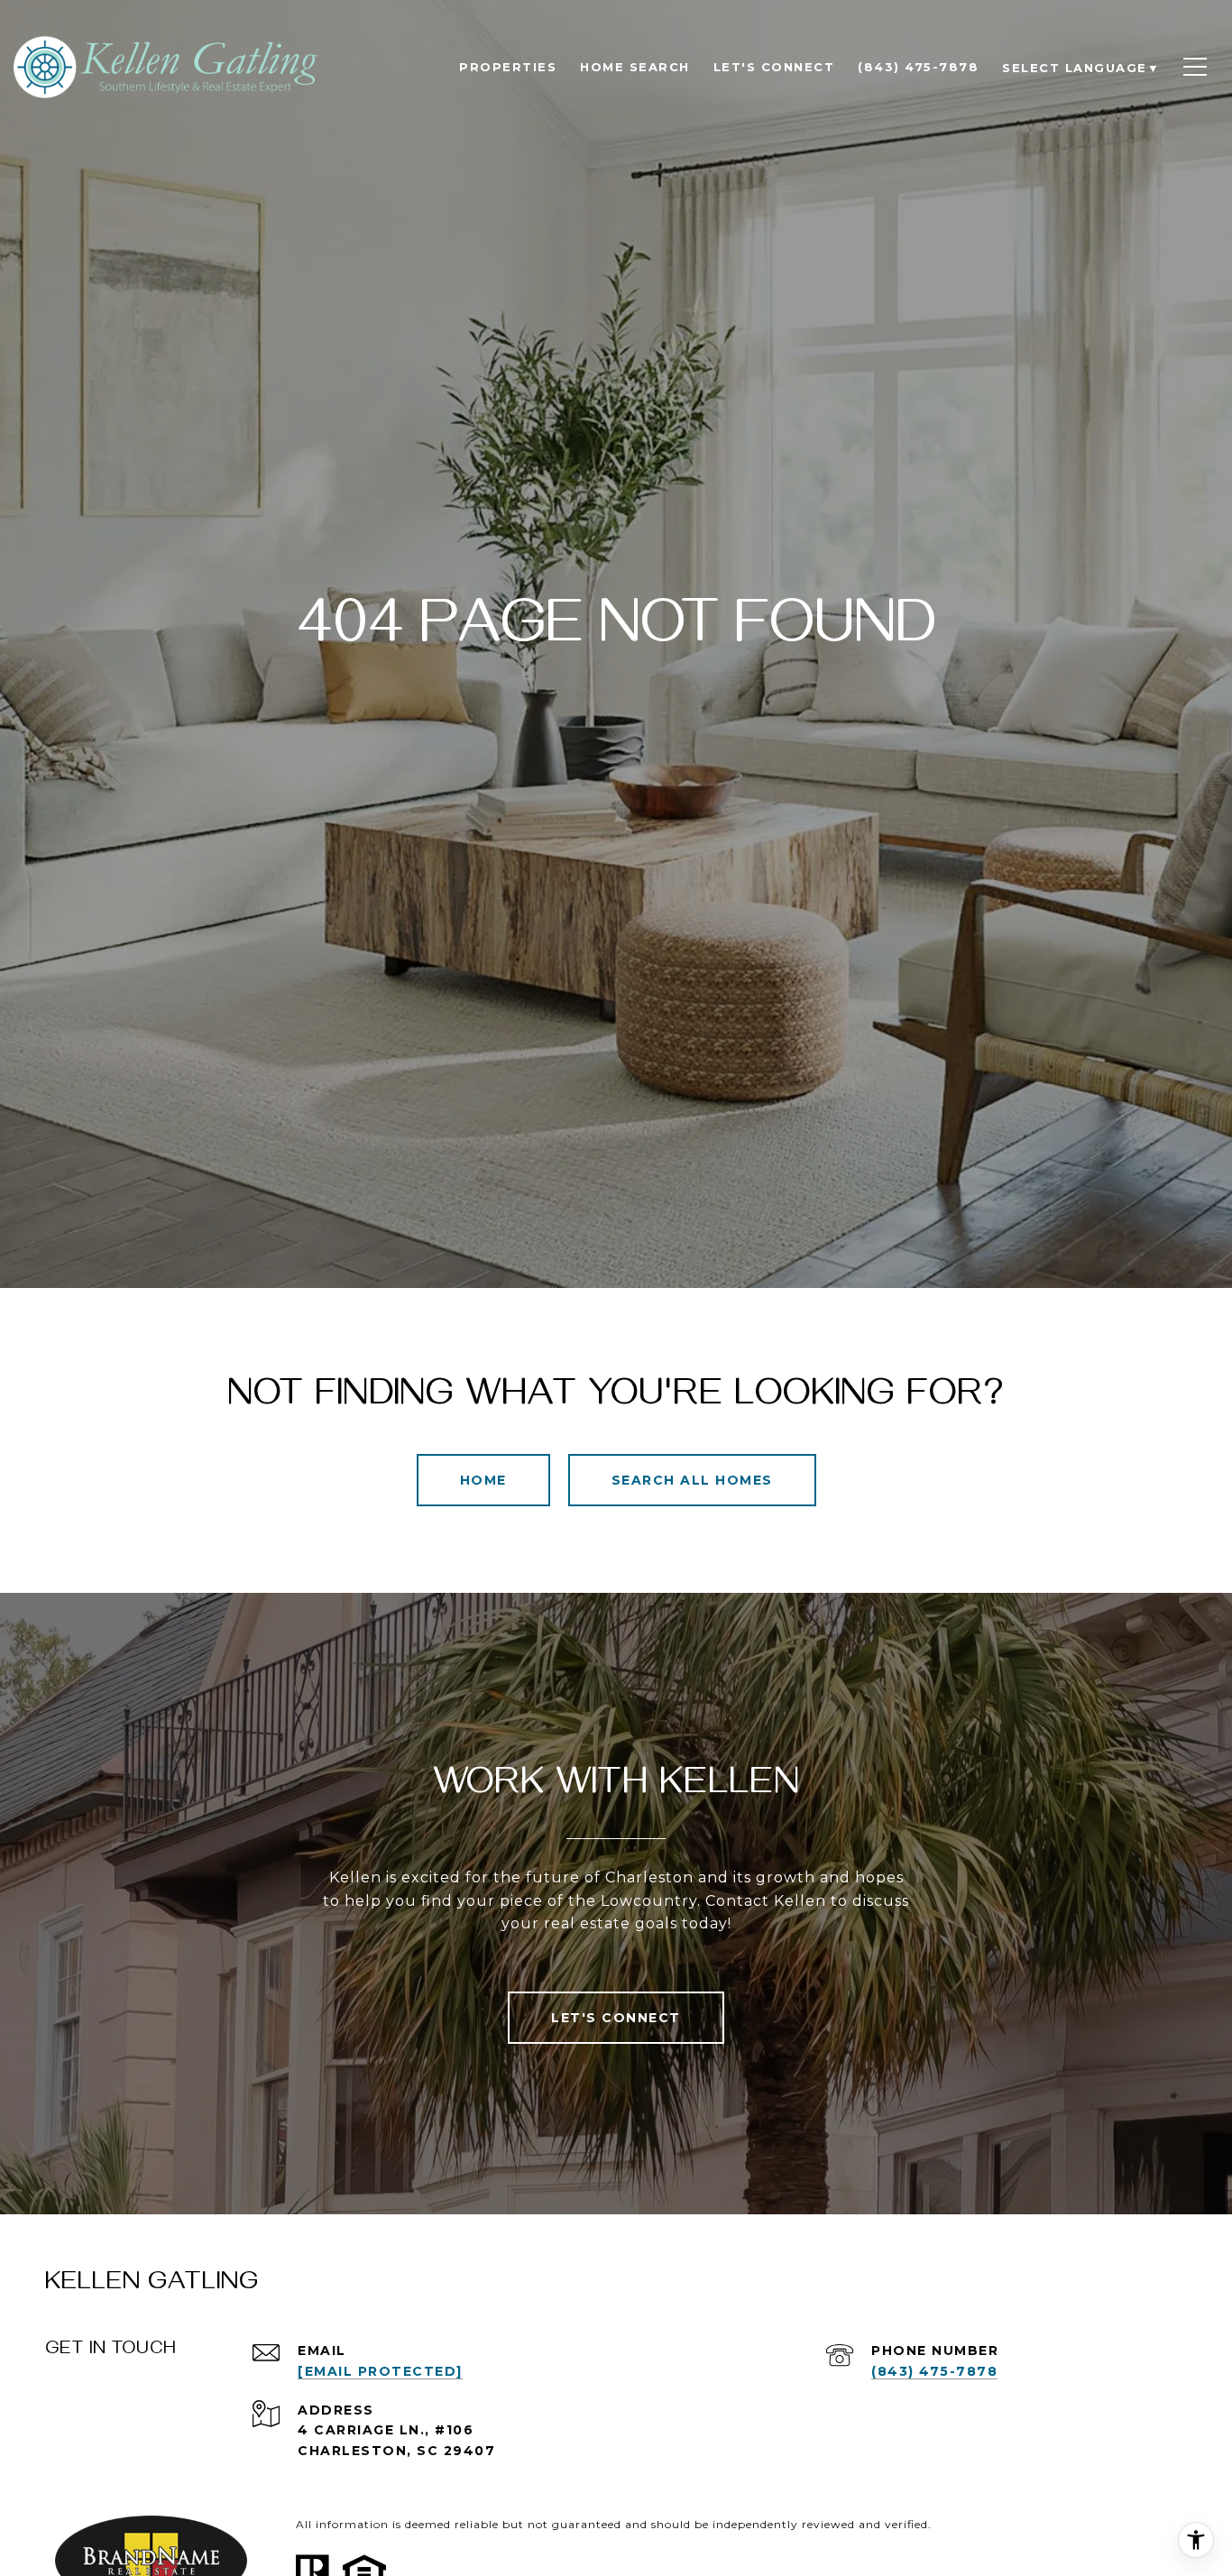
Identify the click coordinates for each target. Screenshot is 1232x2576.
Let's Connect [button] (616, 2018)
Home (483, 1480)
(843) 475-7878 (934, 2371)
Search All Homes (692, 1480)
